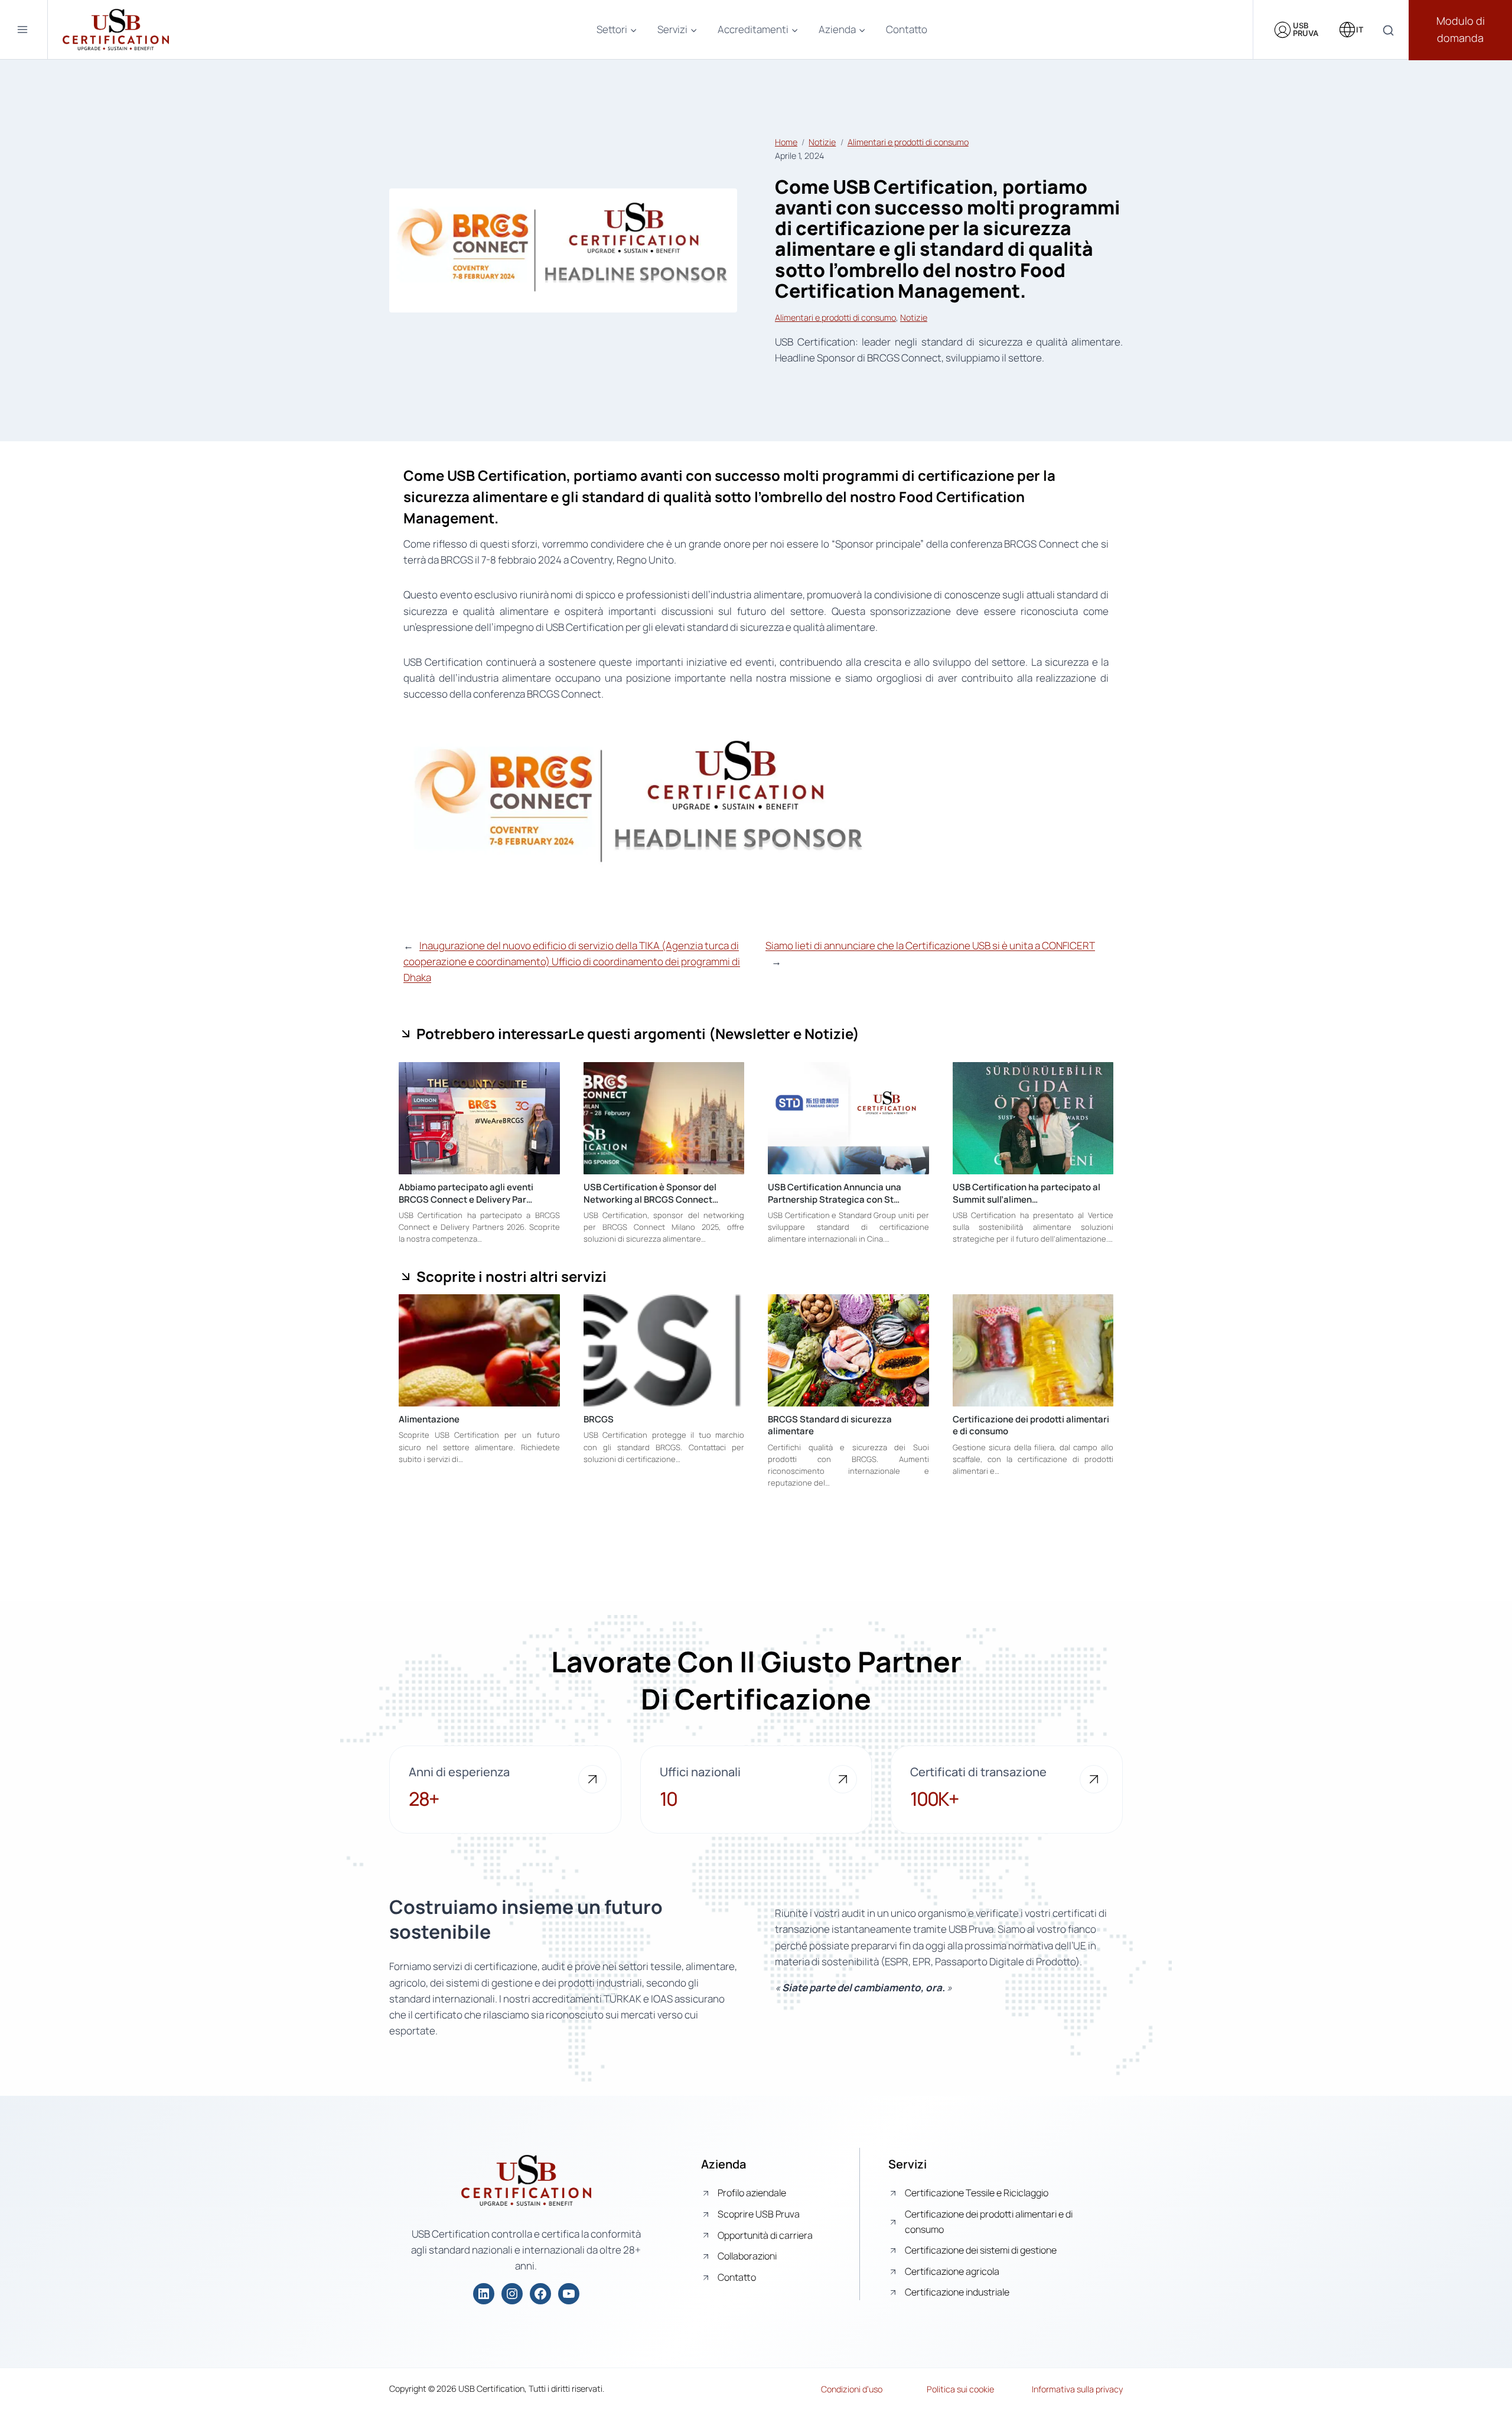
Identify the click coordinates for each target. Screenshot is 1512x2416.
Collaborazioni (747, 2256)
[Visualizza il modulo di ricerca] (1388, 31)
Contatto (907, 29)
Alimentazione (429, 1419)
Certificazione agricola (952, 2271)
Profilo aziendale (752, 2193)
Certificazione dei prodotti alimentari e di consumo (1031, 1425)
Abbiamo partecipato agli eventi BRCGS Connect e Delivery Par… (466, 1193)
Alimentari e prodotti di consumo (908, 142)
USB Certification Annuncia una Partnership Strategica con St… (835, 1193)
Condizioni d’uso (852, 2389)
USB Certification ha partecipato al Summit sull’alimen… (1027, 1193)
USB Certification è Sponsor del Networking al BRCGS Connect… (651, 1193)
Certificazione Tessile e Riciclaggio (977, 2193)
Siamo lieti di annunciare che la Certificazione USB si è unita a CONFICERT (930, 945)
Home (786, 142)
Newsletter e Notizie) (787, 1033)
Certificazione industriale (957, 2292)
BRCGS (599, 1419)
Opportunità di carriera (765, 2235)
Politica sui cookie (960, 2389)
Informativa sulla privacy (1077, 2389)
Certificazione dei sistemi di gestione (981, 2250)
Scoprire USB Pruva (759, 2214)
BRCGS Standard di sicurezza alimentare (830, 1425)
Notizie (822, 142)
